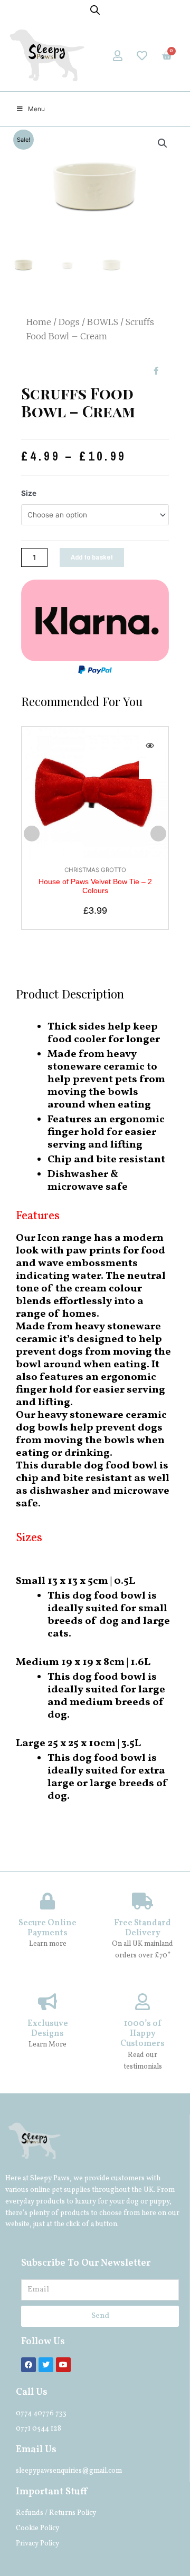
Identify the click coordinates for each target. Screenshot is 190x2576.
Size (29, 493)
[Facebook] (28, 2365)
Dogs (69, 322)
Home (39, 322)
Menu (36, 109)
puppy (159, 2202)
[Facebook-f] (156, 371)
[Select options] (149, 768)
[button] (32, 834)
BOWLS (103, 322)
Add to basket (92, 557)
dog (132, 2202)
